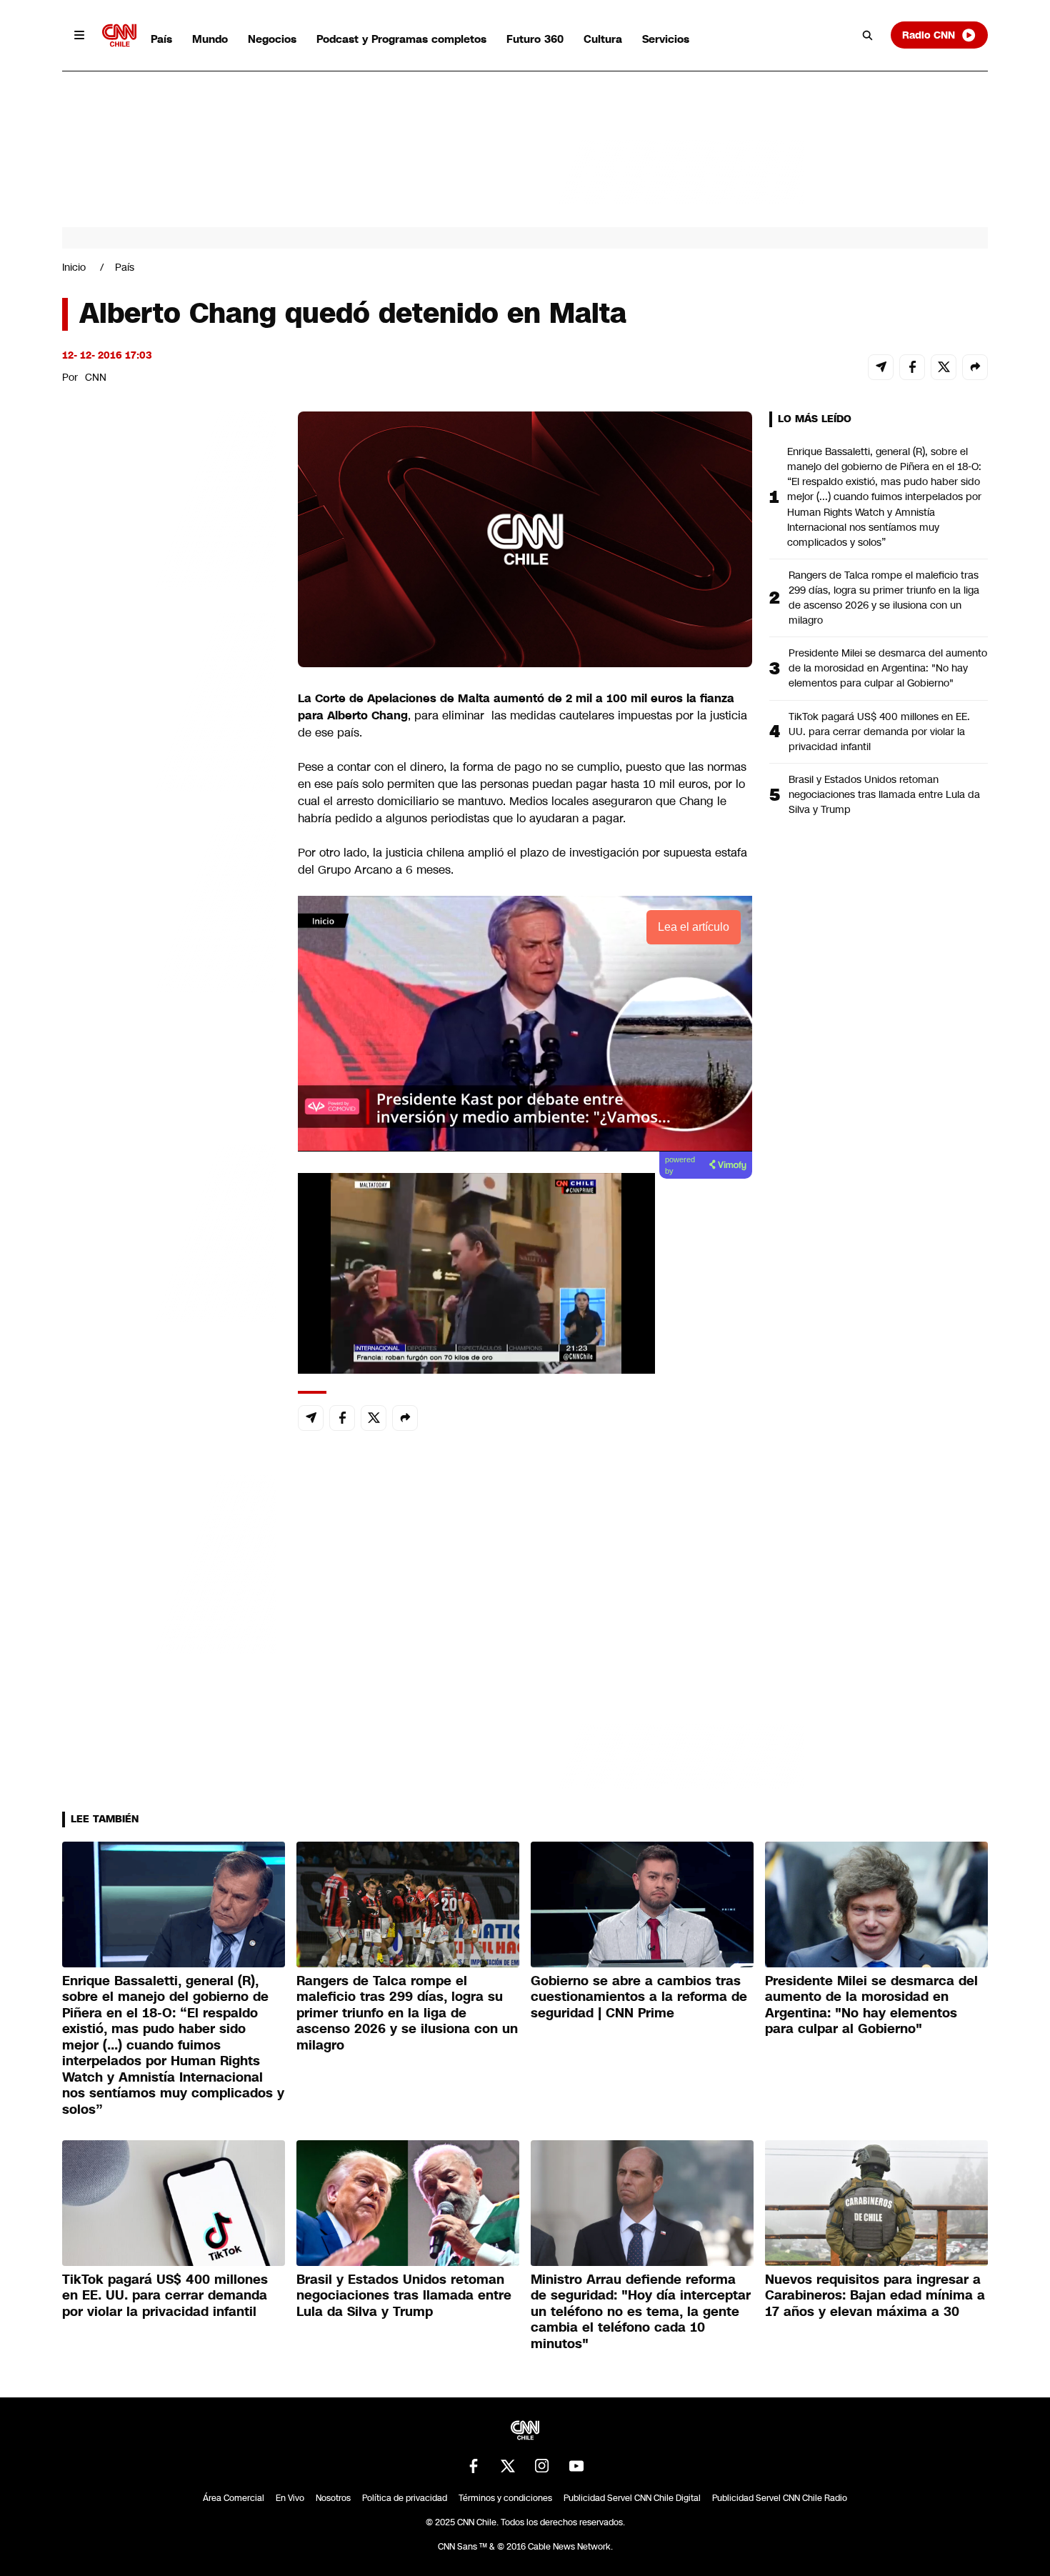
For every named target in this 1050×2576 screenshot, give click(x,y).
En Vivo (290, 2498)
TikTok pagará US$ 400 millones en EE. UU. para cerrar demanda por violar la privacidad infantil (879, 732)
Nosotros (333, 2498)
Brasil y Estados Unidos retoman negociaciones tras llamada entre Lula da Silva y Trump (884, 794)
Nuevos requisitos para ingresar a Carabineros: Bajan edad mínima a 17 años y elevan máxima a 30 (875, 2296)
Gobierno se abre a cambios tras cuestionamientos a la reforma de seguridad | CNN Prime (639, 1997)
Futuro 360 (535, 39)
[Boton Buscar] (868, 35)
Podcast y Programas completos (401, 39)
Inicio (74, 267)
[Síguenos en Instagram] (542, 2466)
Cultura (603, 39)
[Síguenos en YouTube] (576, 2466)
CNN (96, 377)
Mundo (210, 39)
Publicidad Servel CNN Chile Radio (780, 2498)
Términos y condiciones (505, 2498)
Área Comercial (234, 2498)
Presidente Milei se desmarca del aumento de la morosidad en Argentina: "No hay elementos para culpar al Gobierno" (888, 668)
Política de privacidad (405, 2498)
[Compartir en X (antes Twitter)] (944, 367)
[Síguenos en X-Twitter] (508, 2466)
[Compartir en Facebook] (912, 367)
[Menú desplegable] (79, 35)
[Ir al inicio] (119, 35)
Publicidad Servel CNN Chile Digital (632, 2498)
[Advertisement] (169, 1230)
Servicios (666, 39)
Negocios (272, 39)
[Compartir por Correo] (881, 367)
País (161, 39)
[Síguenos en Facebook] (474, 2466)
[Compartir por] (975, 367)
